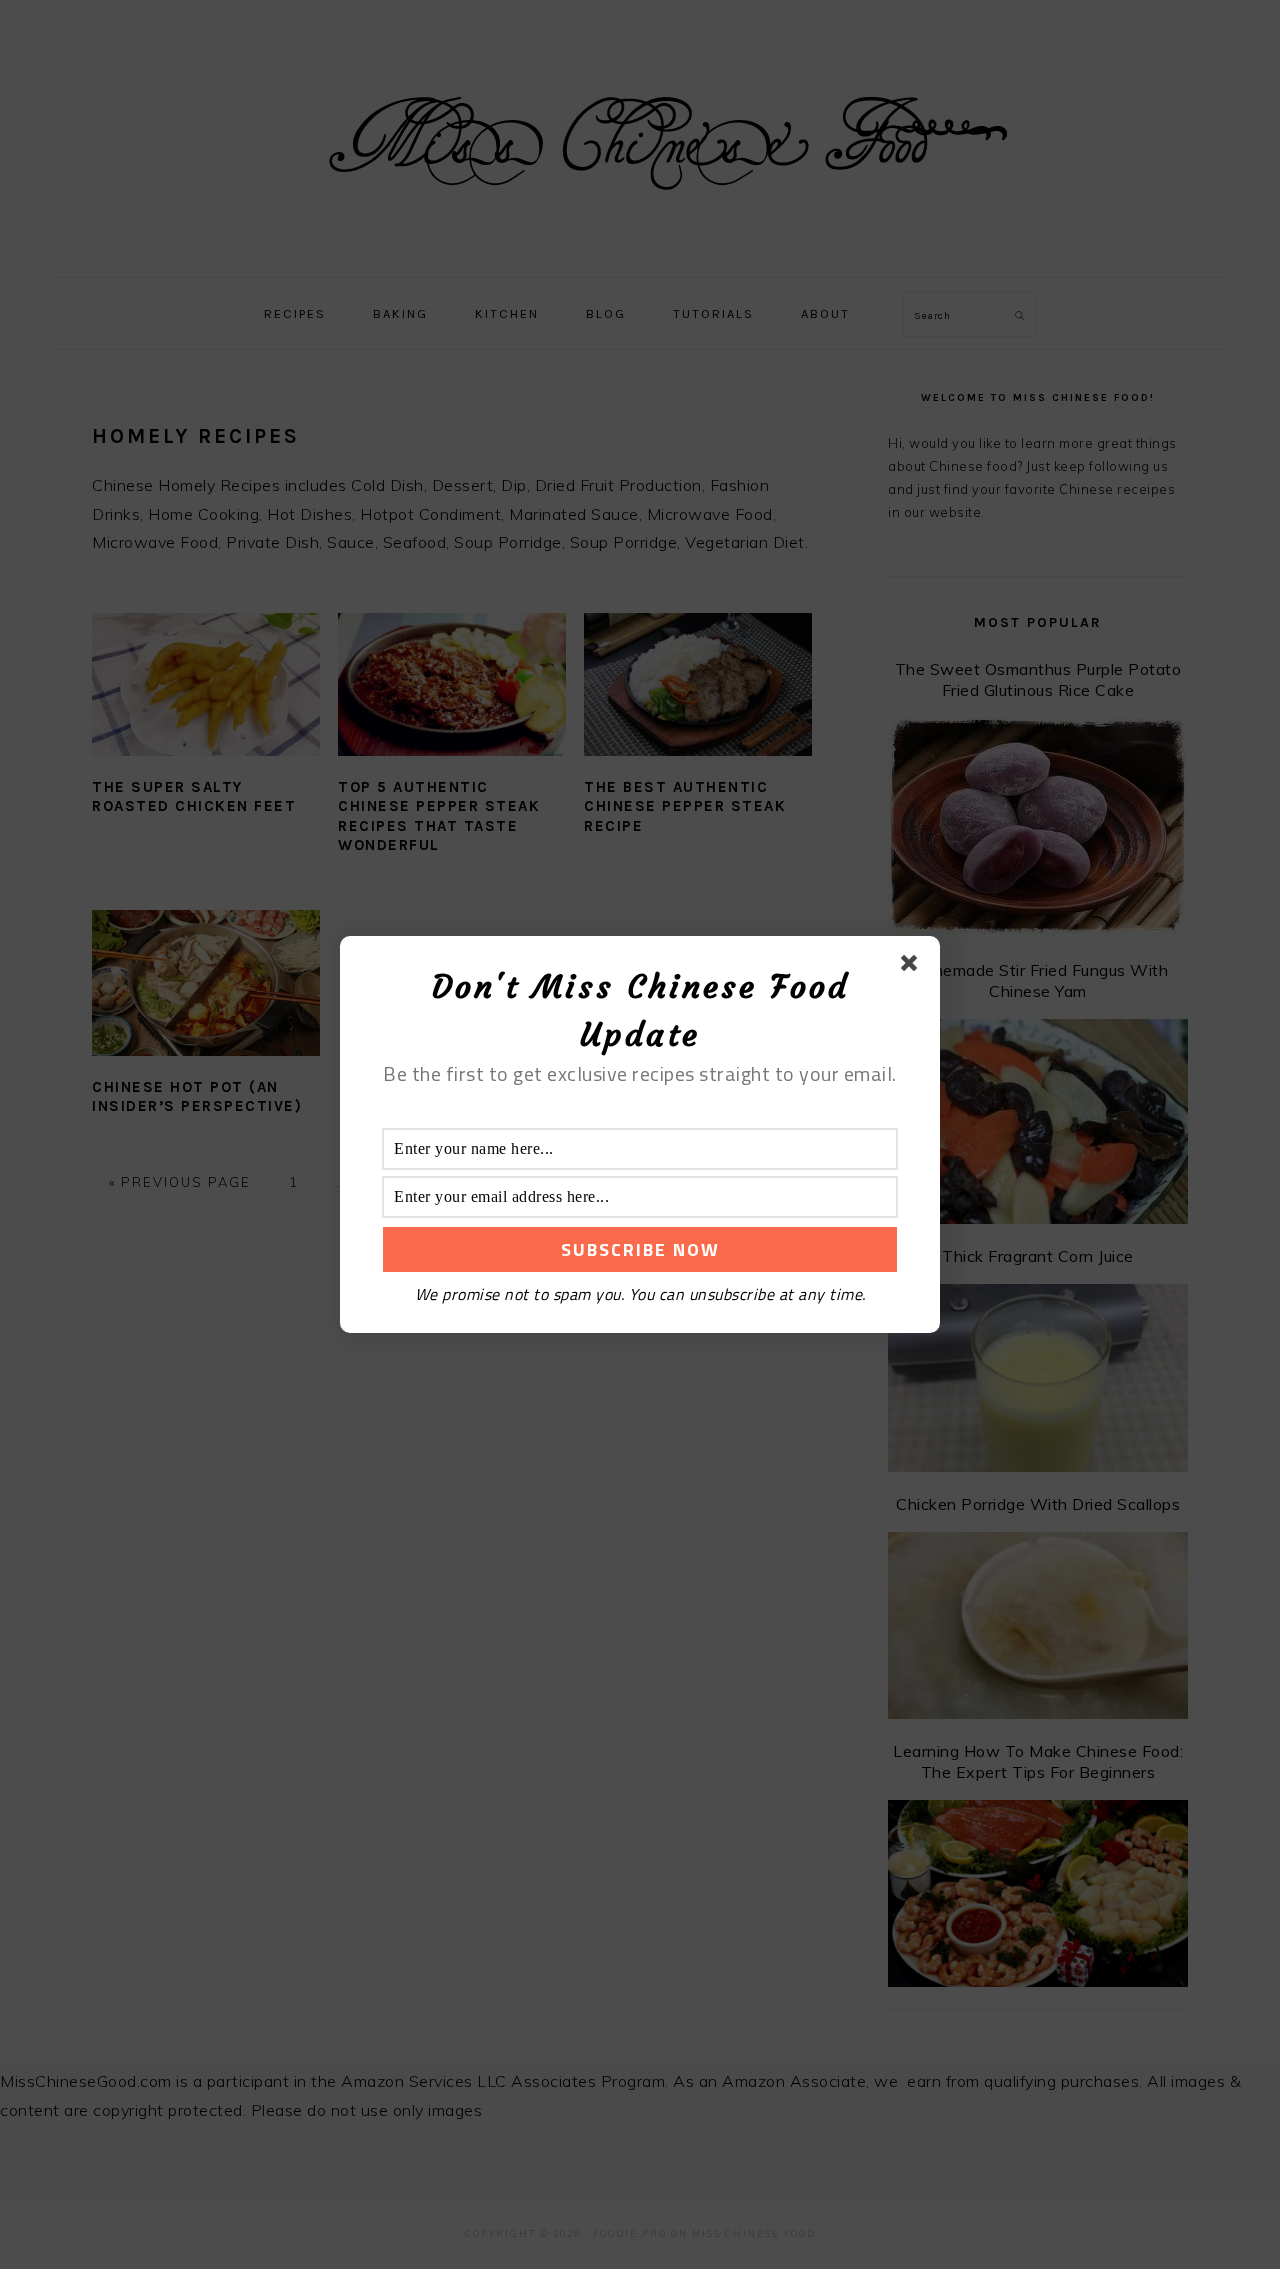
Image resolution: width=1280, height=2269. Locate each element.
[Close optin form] (913, 967)
